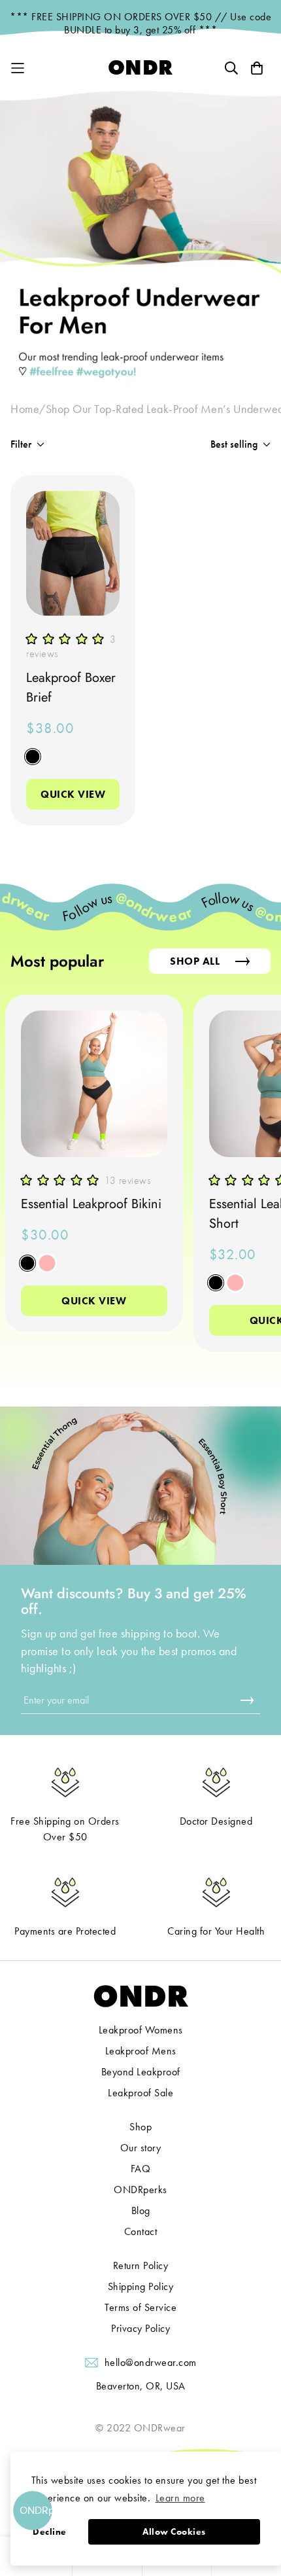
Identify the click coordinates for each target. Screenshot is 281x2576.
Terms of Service (140, 2307)
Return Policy (141, 2265)
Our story (141, 2148)
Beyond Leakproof (141, 2072)
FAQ (141, 2169)
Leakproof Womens (141, 2030)
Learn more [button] (180, 2498)
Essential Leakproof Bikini (91, 1204)
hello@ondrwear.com (151, 2362)
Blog (141, 2210)
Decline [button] (50, 2531)
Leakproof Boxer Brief (71, 688)
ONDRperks (140, 2190)
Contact (141, 2231)
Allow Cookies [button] (174, 2531)
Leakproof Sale (140, 2093)
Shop (140, 2127)
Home (25, 409)
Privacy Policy (140, 2328)
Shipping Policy (141, 2286)
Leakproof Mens (141, 2051)
